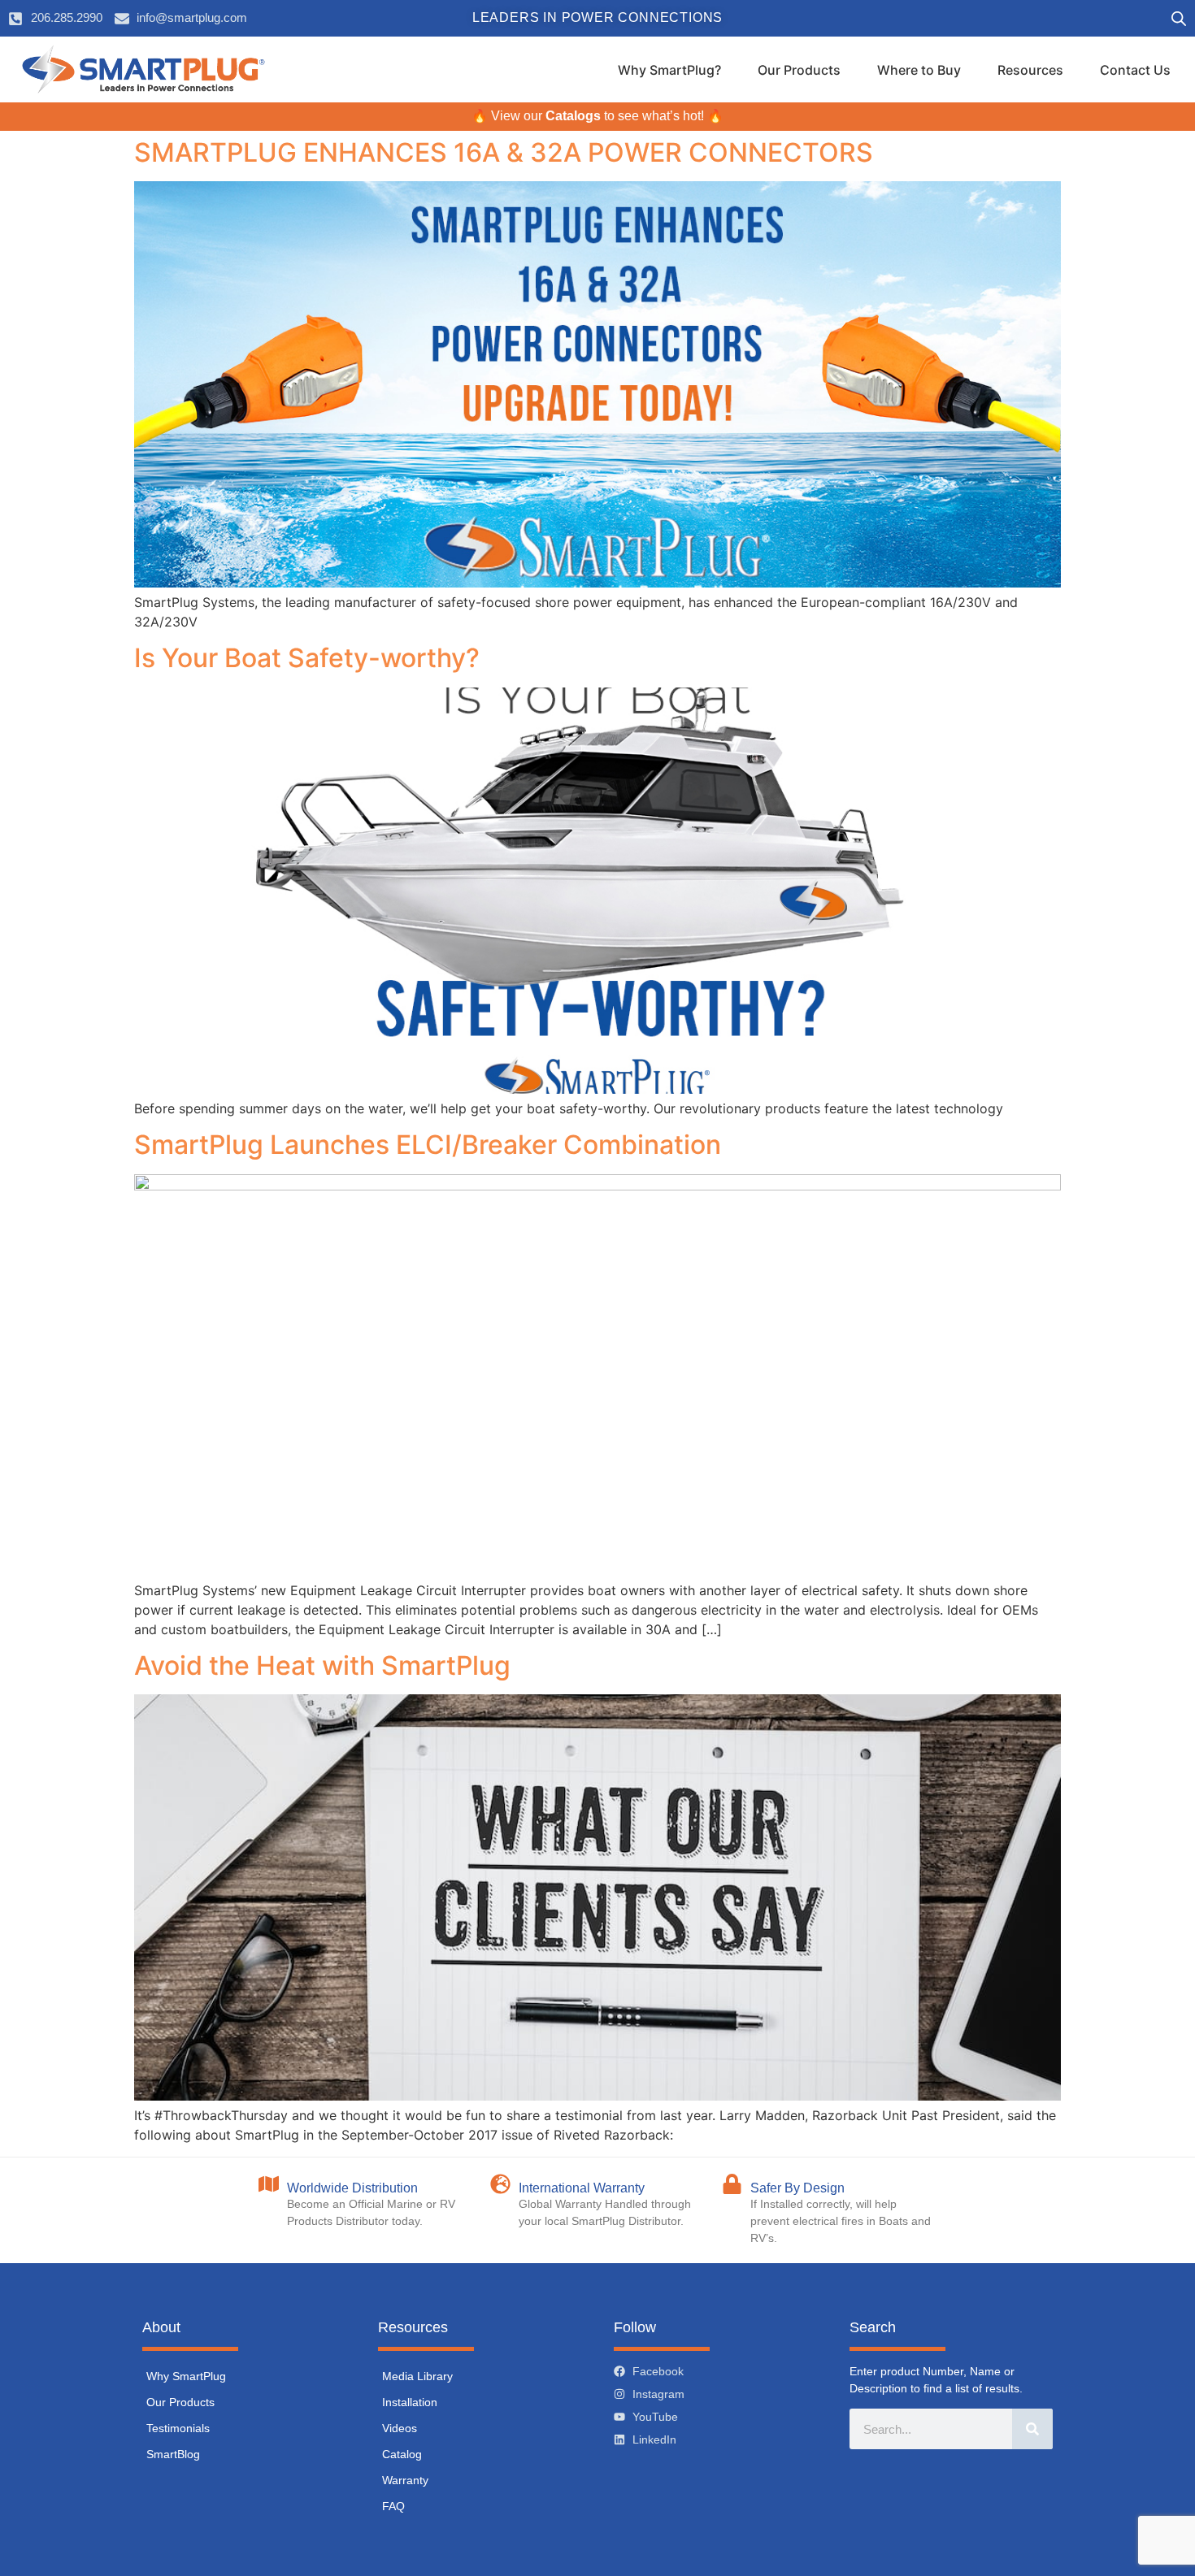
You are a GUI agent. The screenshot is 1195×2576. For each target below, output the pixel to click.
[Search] (1032, 2429)
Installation (410, 2402)
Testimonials (178, 2428)
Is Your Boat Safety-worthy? (307, 658)
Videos (400, 2428)
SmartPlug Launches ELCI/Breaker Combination (428, 1145)
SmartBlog (173, 2454)
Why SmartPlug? (669, 70)
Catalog (402, 2454)
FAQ (393, 2506)
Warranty (405, 2480)
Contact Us (1135, 70)
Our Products (799, 70)
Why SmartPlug (186, 2376)
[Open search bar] (1179, 18)
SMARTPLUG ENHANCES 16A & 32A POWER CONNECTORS (504, 152)
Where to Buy (919, 70)
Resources (1030, 70)
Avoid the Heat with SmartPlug (322, 1665)
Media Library (417, 2376)
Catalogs (573, 116)
